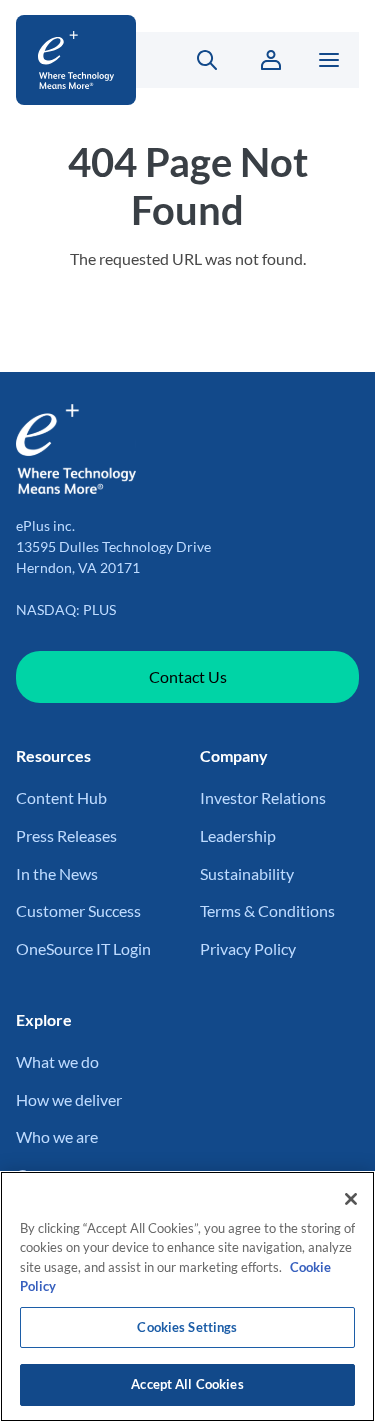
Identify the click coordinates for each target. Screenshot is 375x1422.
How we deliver (69, 1099)
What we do (57, 1061)
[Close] (351, 1199)
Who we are (57, 1136)
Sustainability (247, 873)
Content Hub (61, 797)
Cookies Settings (187, 1327)
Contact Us (188, 676)
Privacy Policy (248, 948)
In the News (57, 873)
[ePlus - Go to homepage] (76, 60)
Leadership (238, 835)
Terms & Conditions (267, 910)
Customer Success (78, 910)
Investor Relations (263, 797)
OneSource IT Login (83, 948)
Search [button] (195, 60)
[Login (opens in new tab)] (271, 60)
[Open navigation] (329, 60)
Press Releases (66, 835)
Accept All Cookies (187, 1384)
